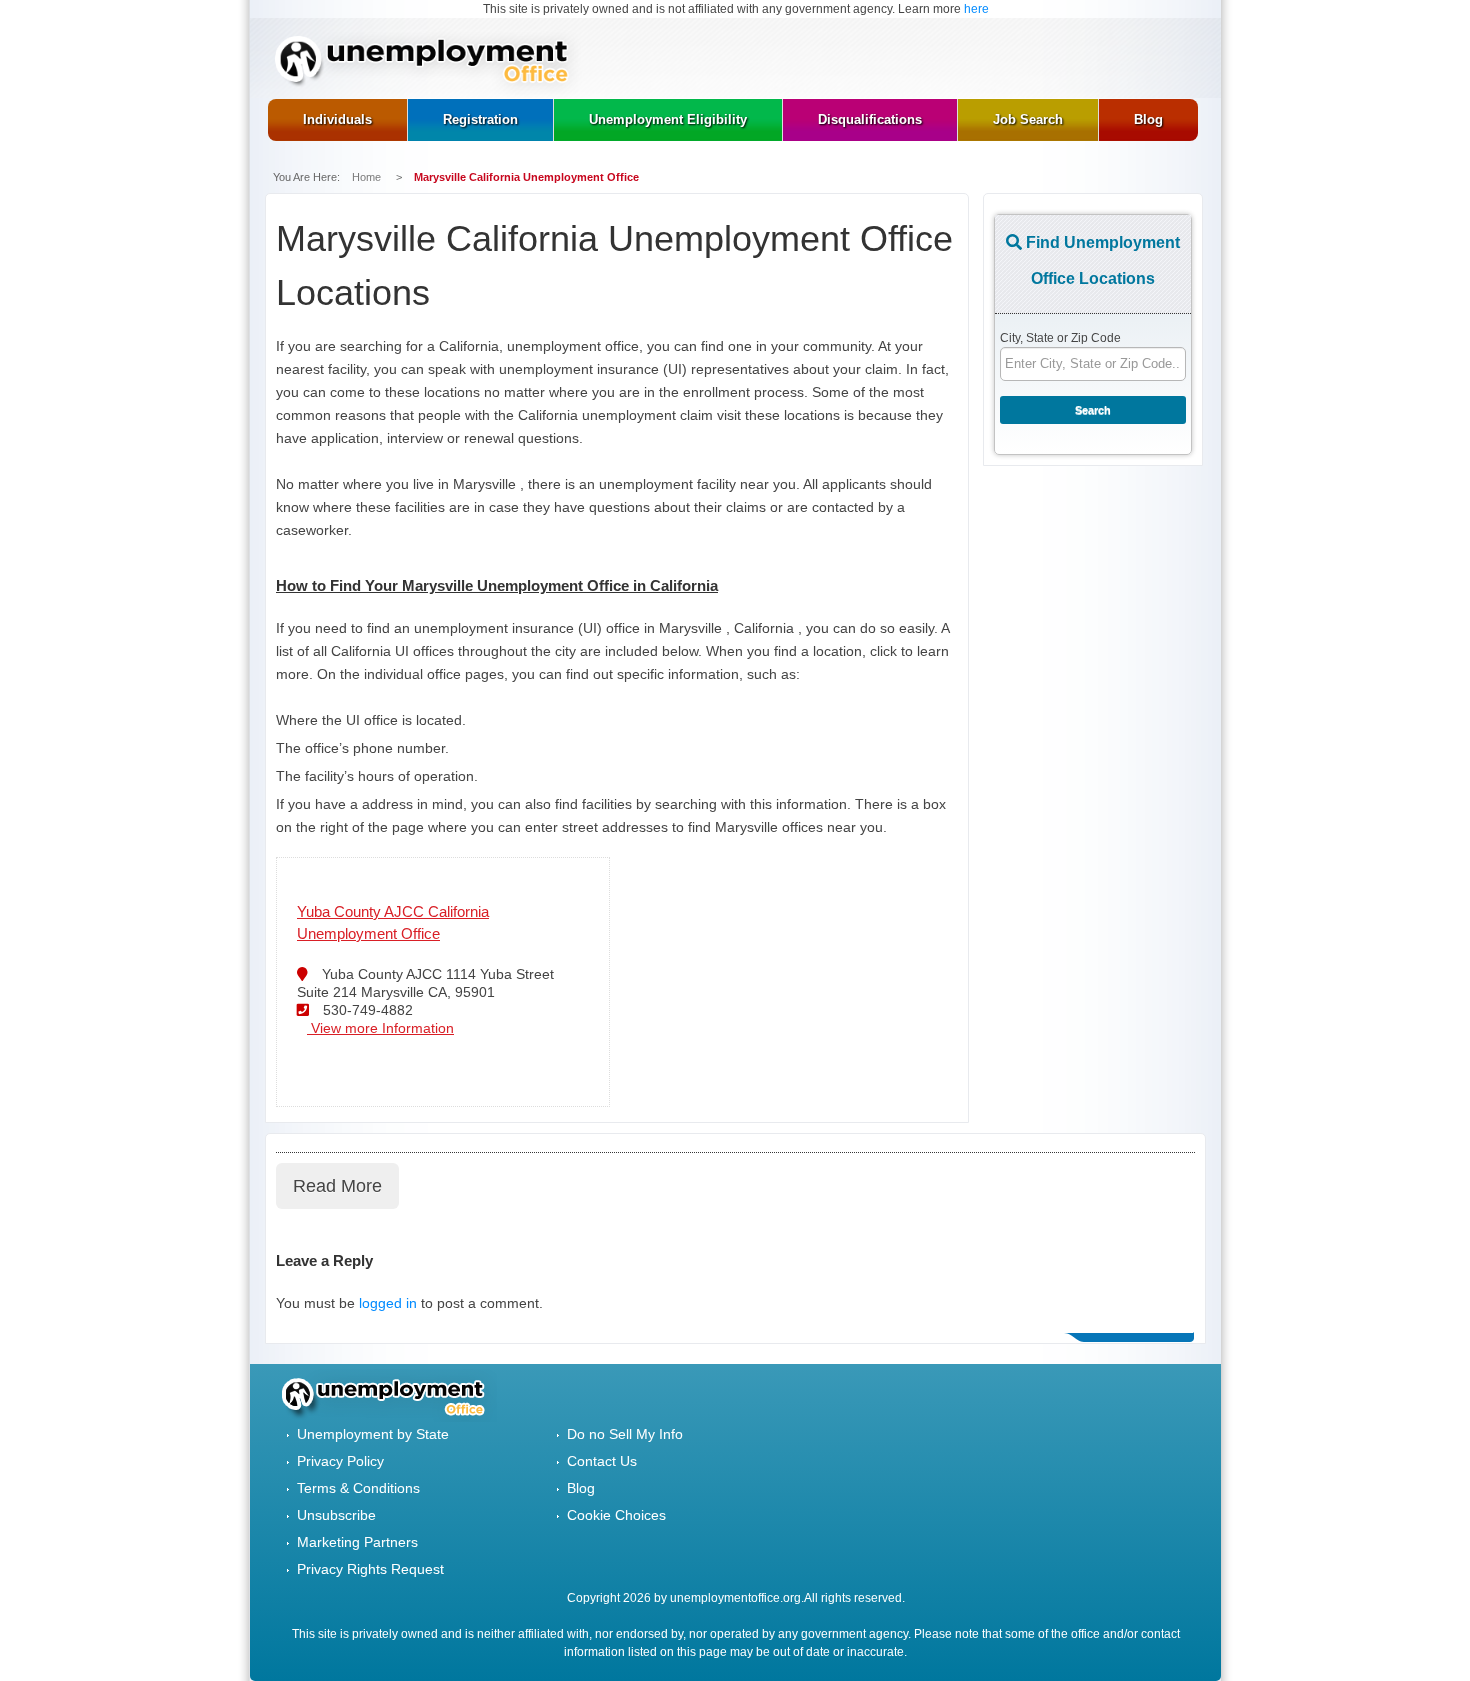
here (976, 9)
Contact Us (602, 1461)
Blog (581, 1488)
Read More (337, 1186)
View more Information (380, 1028)
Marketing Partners (357, 1542)
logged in (388, 1303)
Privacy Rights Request (370, 1569)
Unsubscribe (336, 1515)
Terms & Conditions (358, 1488)
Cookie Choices (616, 1515)
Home (368, 177)
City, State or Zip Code (1060, 338)
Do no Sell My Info (625, 1434)
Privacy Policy (340, 1461)
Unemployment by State (373, 1434)
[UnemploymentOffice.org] (428, 63)
